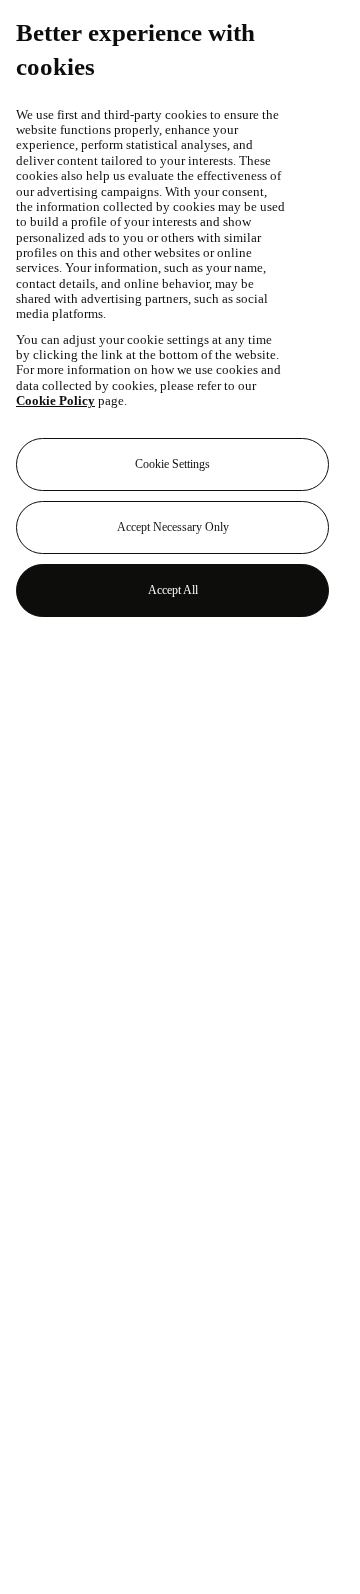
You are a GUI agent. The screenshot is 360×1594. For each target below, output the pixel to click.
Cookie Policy (55, 401)
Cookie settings (172, 464)
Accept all (173, 590)
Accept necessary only (173, 527)
